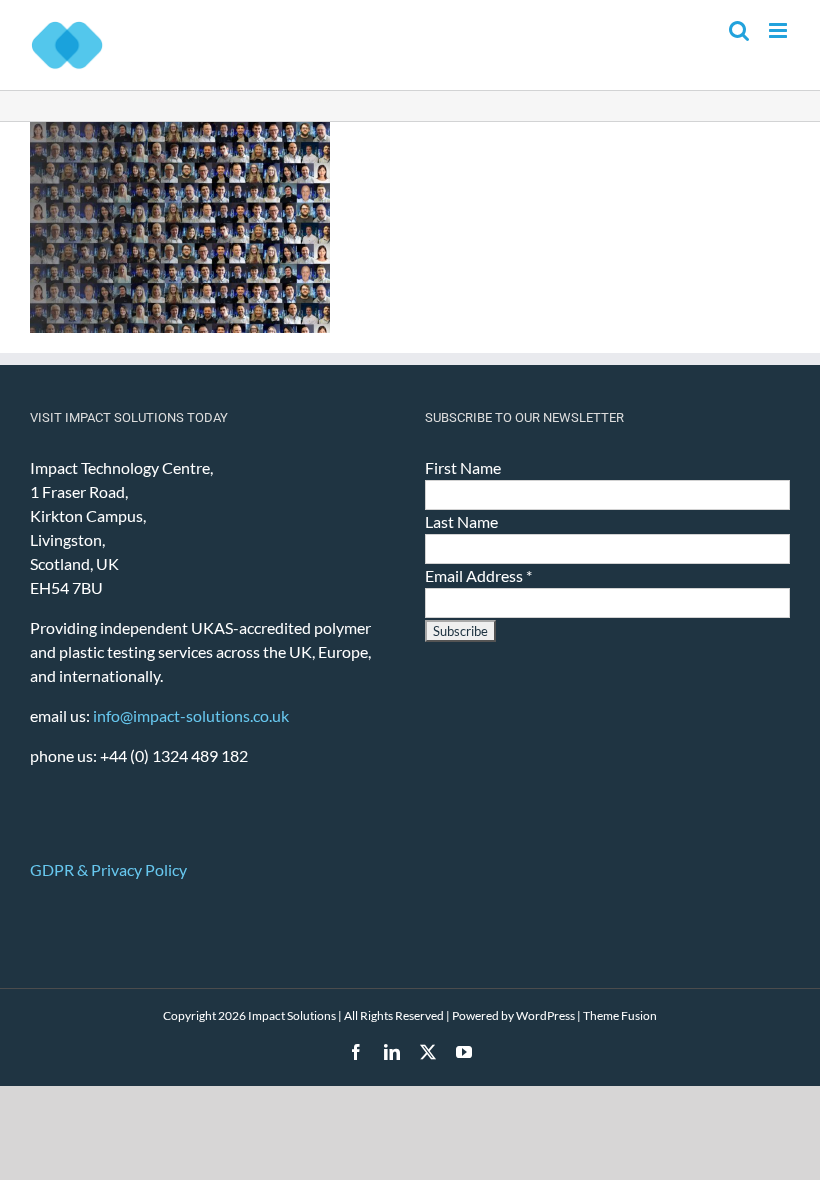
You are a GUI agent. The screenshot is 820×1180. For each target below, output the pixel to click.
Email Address (478, 575)
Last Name (461, 521)
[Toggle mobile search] (739, 30)
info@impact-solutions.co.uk (191, 715)
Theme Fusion (620, 1015)
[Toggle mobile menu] (779, 30)
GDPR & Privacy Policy (108, 869)
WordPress (545, 1015)
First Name (463, 467)
